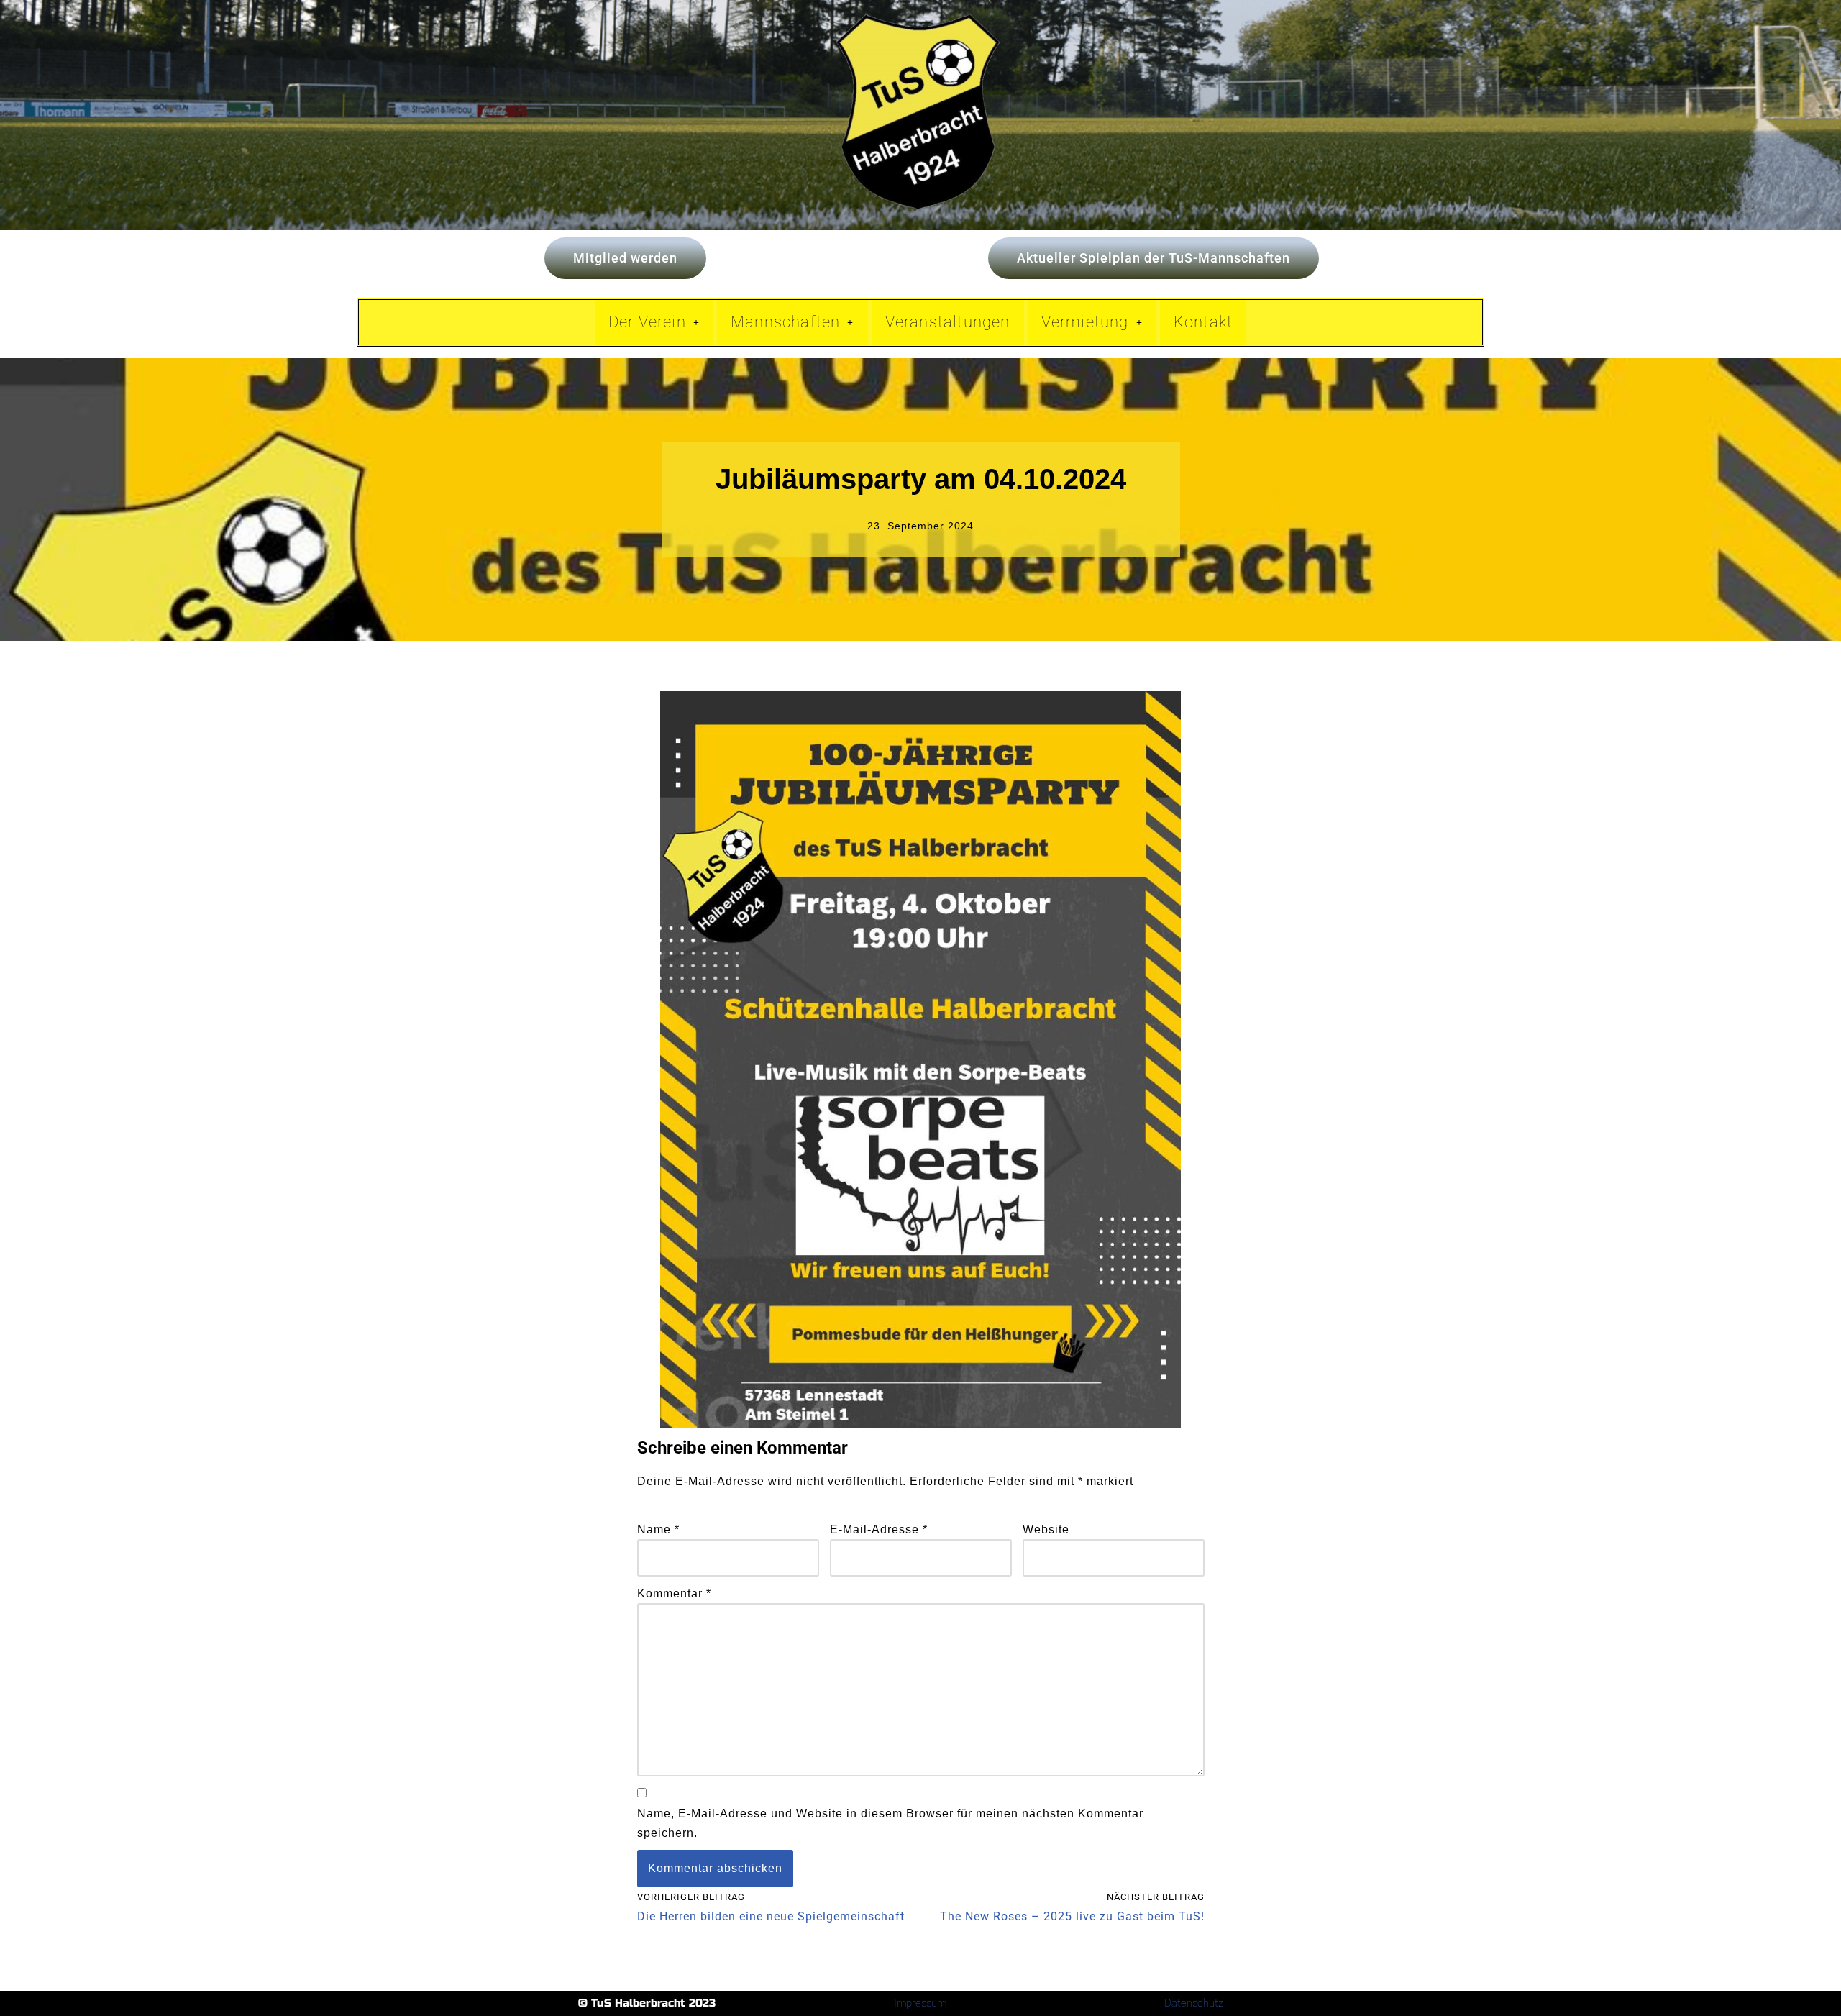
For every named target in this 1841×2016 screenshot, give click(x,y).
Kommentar (674, 1593)
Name (658, 1529)
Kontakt (1203, 322)
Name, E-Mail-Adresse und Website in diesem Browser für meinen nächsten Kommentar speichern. (890, 1823)
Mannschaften (785, 322)
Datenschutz (1194, 2003)
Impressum (920, 2003)
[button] (654, 322)
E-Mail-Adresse (879, 1529)
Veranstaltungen (948, 322)
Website (1046, 1529)
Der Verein (647, 322)
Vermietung (1085, 322)
